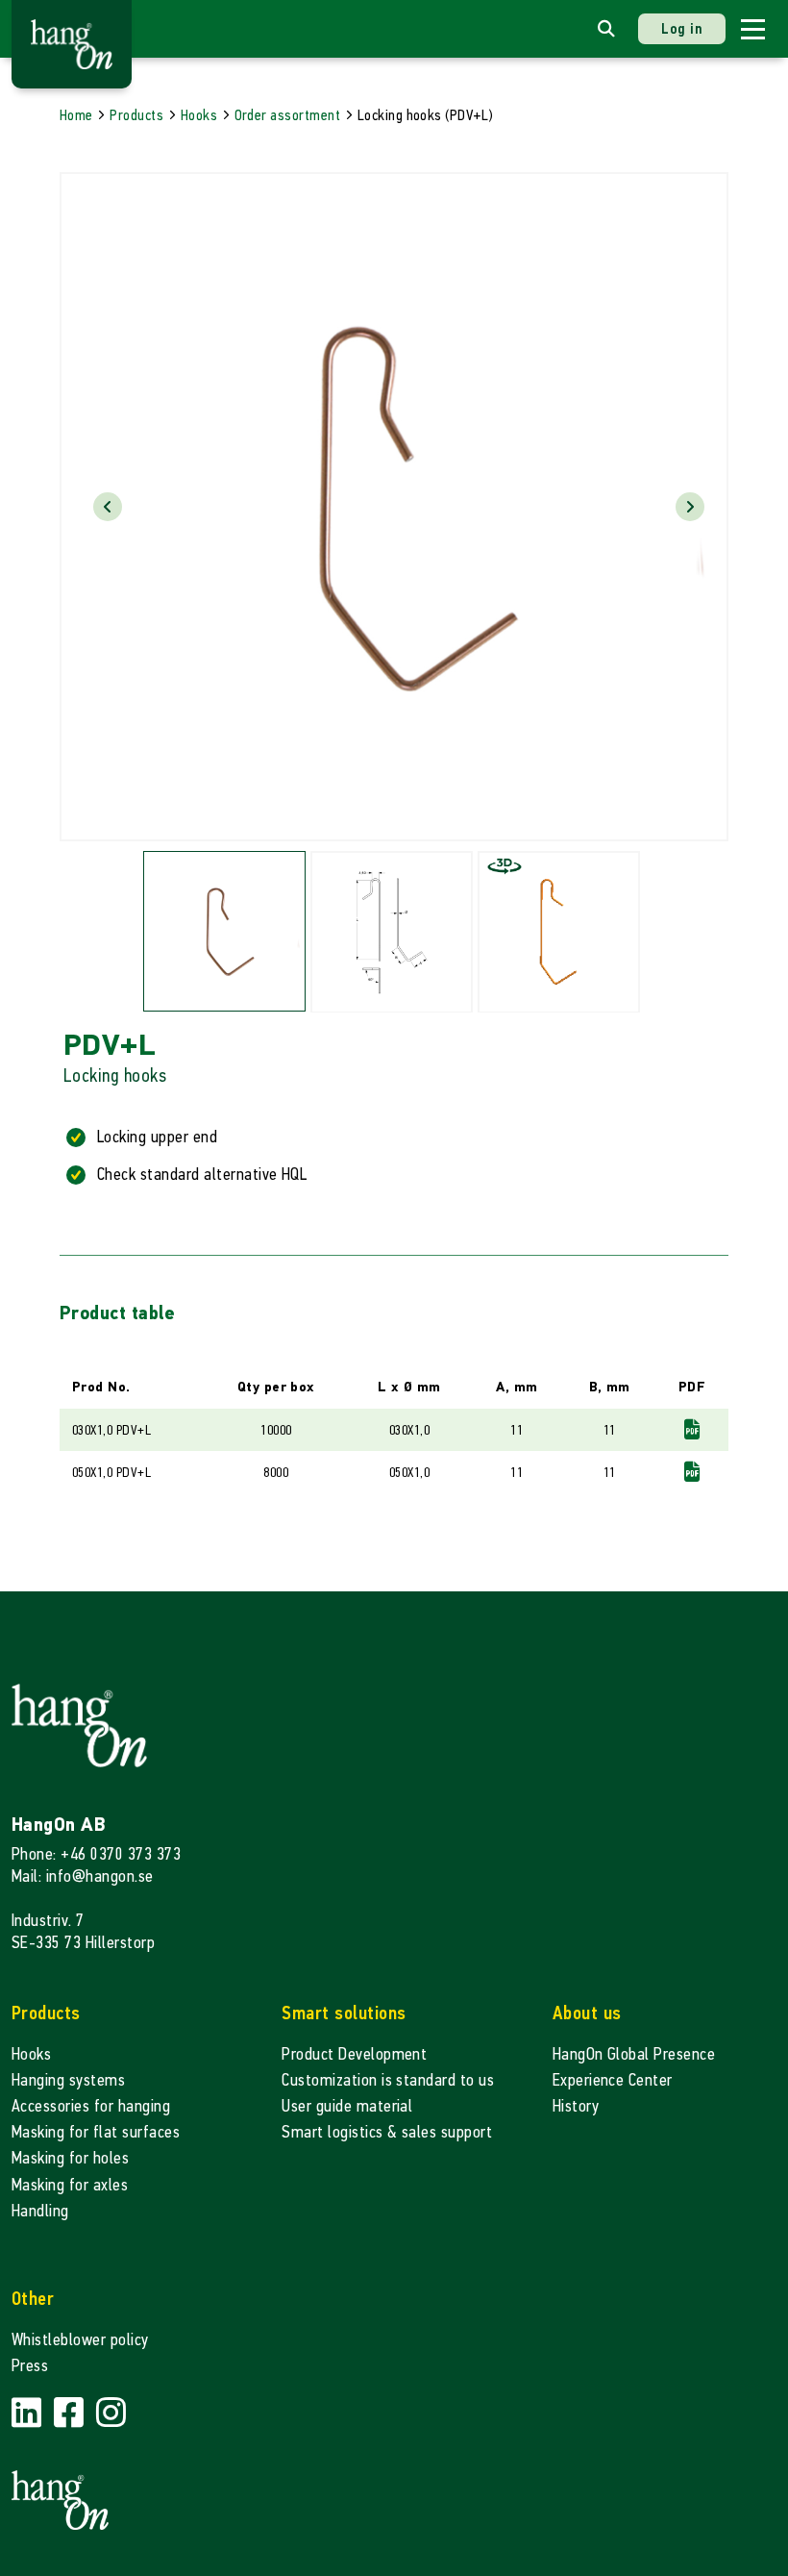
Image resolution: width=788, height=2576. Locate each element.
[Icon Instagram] (111, 2413)
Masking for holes (70, 2158)
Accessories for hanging (91, 2106)
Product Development (354, 2054)
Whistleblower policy (80, 2340)
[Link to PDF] (692, 1429)
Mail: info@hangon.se (83, 1876)
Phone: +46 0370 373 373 (96, 1854)
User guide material (347, 2106)
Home (76, 115)
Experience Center (613, 2080)
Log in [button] (682, 28)
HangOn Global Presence (634, 2054)
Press (30, 2366)
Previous (108, 507)
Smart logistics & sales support (387, 2132)
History (576, 2106)
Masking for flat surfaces (96, 2132)
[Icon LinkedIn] (29, 2413)
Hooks (199, 115)
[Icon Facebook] (71, 2413)
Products (136, 115)
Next (690, 507)
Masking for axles (70, 2185)
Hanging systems (68, 2080)
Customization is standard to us (388, 2080)
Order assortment (288, 115)
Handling (40, 2211)
